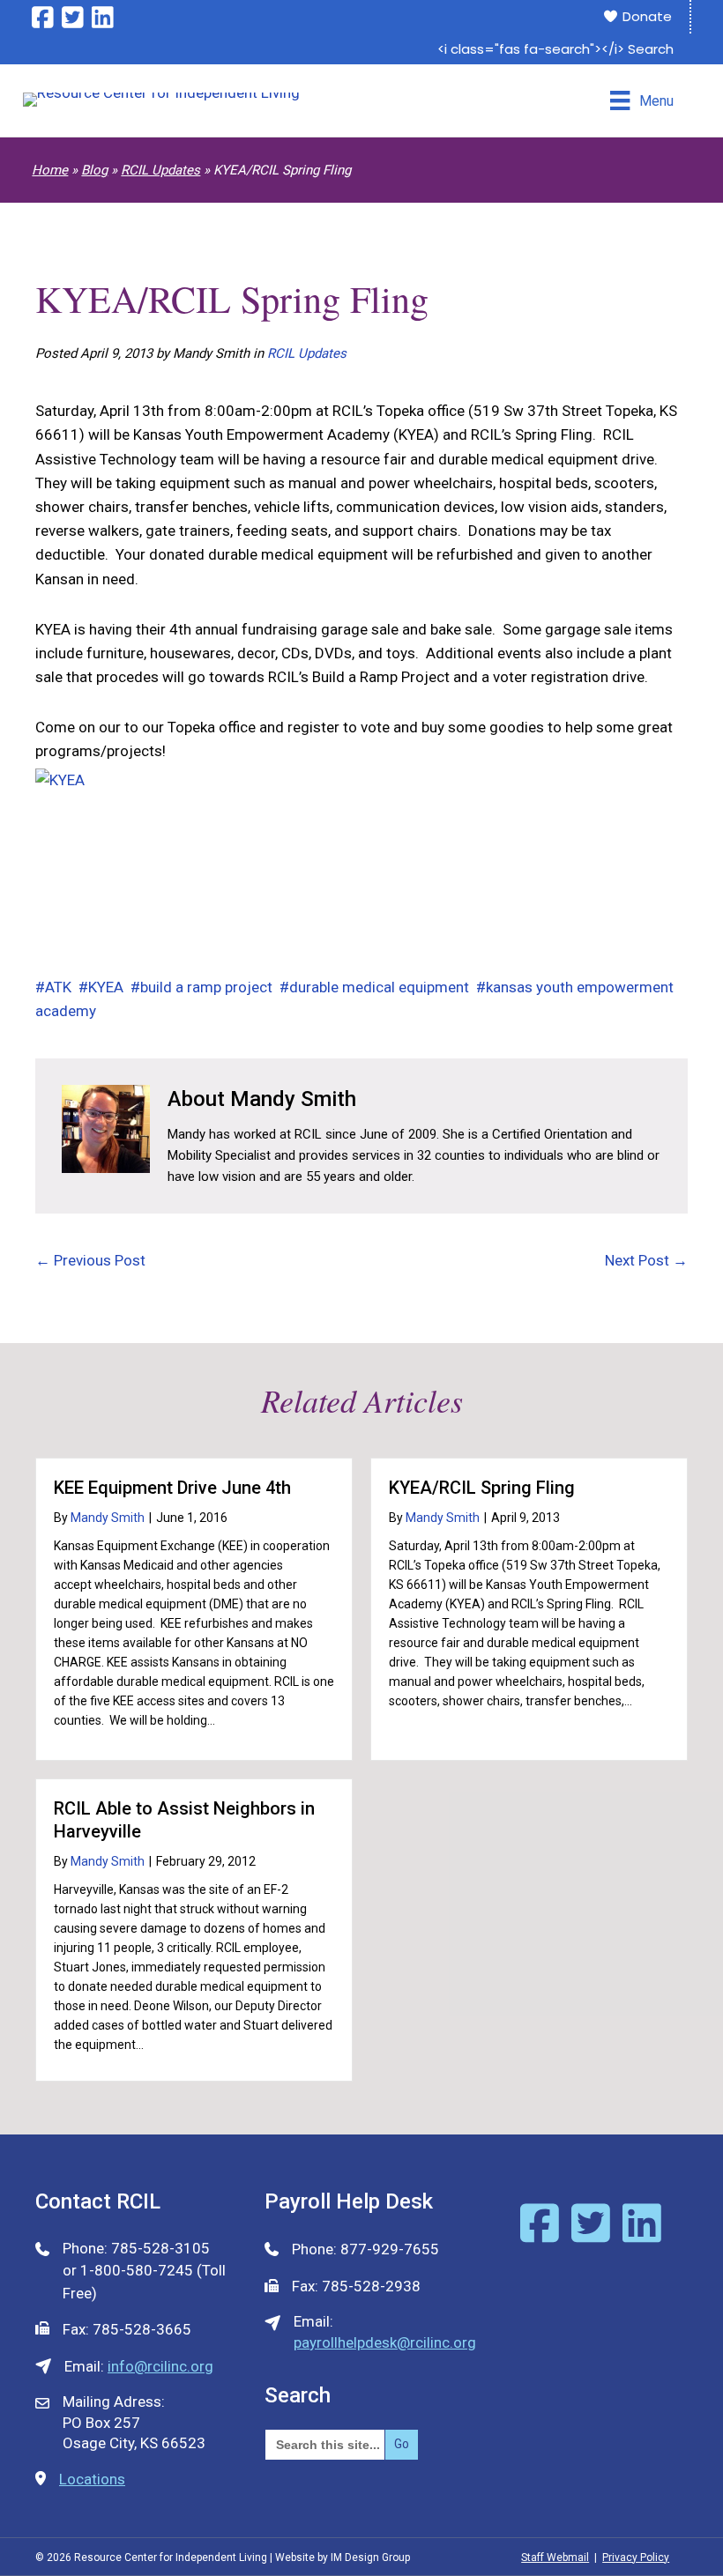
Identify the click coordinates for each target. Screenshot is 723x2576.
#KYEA (101, 987)
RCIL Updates (160, 170)
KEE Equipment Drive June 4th (172, 1488)
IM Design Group (370, 2557)
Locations (92, 2479)
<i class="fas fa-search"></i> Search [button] (555, 49)
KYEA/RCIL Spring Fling (482, 1488)
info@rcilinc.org (160, 2366)
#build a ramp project (201, 987)
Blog (94, 170)
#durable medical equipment (374, 987)
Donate (645, 16)
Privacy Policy (636, 2557)
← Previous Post (90, 1260)
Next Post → (646, 1260)
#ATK (53, 987)
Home (50, 170)
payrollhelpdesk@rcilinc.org (385, 2342)
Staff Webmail (555, 2557)
